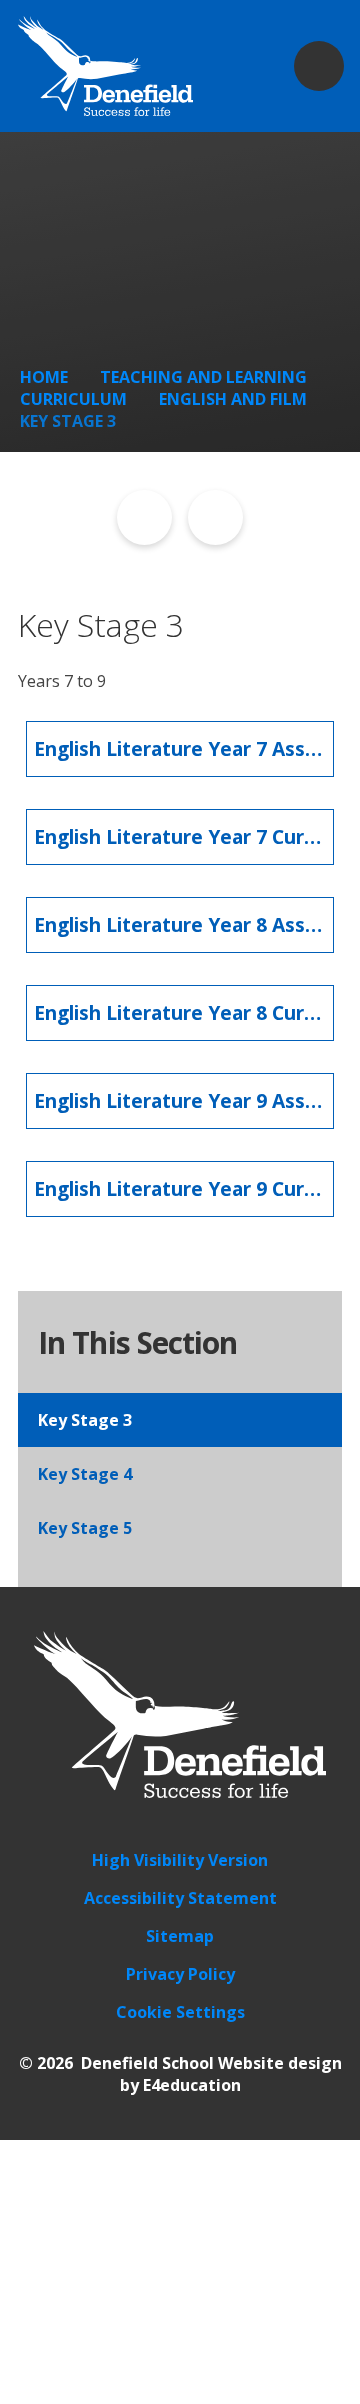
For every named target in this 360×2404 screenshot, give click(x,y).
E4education (192, 2085)
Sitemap (180, 1936)
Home (44, 377)
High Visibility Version (180, 1860)
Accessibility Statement (180, 1898)
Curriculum (73, 399)
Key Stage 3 (68, 421)
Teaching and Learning (203, 377)
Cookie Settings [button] (180, 2012)
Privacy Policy (180, 1974)
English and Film (233, 399)
